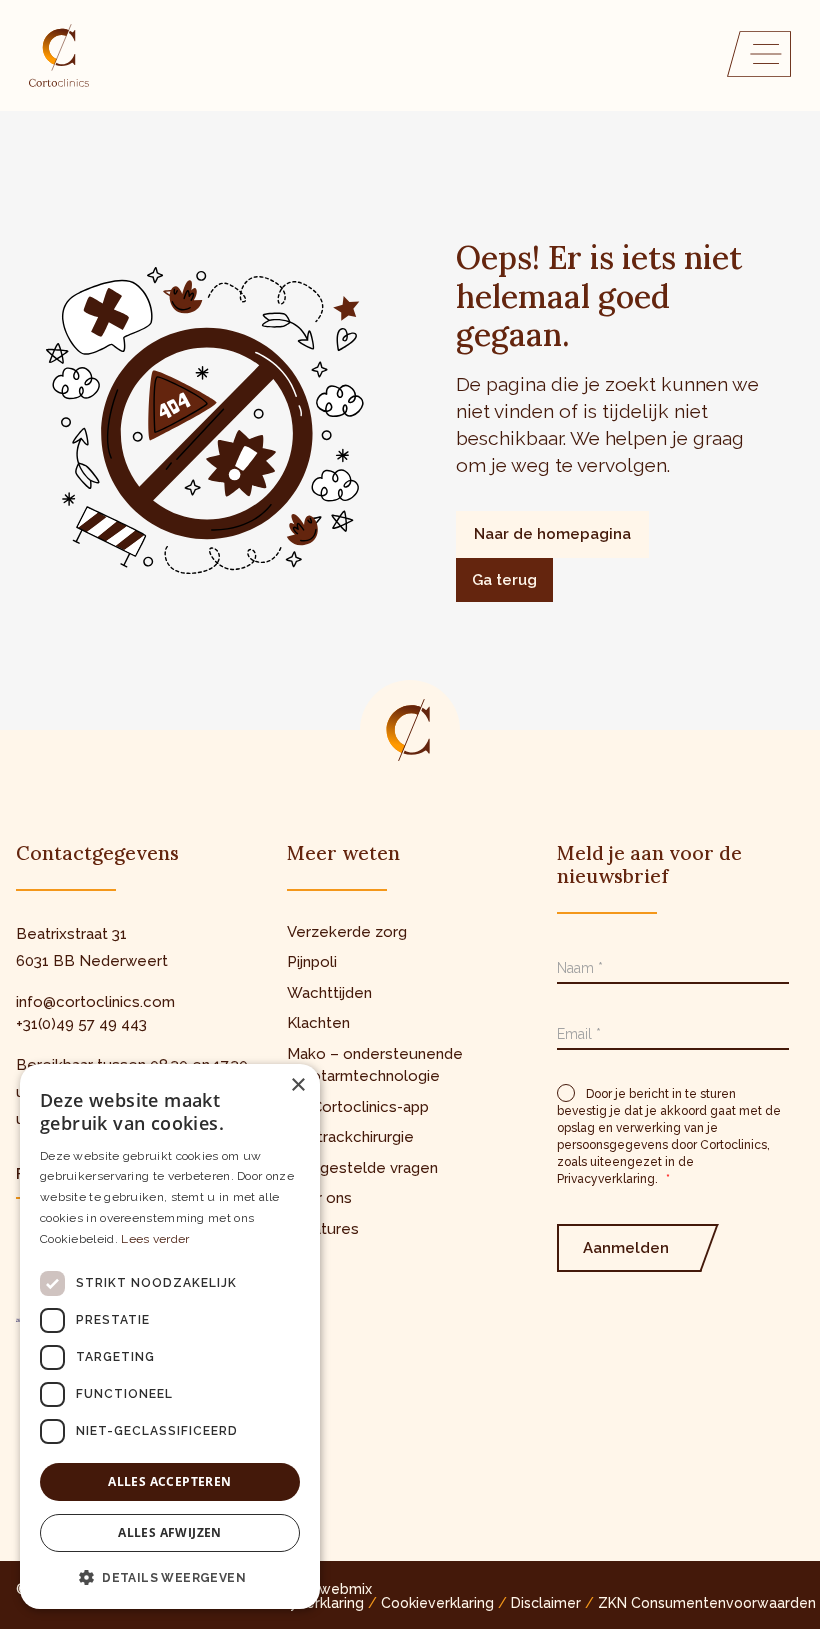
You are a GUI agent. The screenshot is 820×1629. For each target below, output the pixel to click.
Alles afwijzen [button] (170, 1532)
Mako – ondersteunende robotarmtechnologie (375, 1065)
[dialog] (170, 1336)
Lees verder (155, 1239)
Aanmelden (626, 1248)
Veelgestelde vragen (362, 1168)
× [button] (297, 1085)
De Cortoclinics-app (358, 1107)
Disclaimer (546, 1603)
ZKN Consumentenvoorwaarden (707, 1603)
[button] (170, 1577)
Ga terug (504, 580)
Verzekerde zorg (347, 932)
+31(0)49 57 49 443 (81, 1024)
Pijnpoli (312, 962)
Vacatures (323, 1229)
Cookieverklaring (437, 1603)
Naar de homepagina (552, 534)
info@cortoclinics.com (95, 1002)
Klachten (318, 1023)
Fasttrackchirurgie (350, 1137)
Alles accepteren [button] (169, 1481)
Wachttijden (329, 993)
